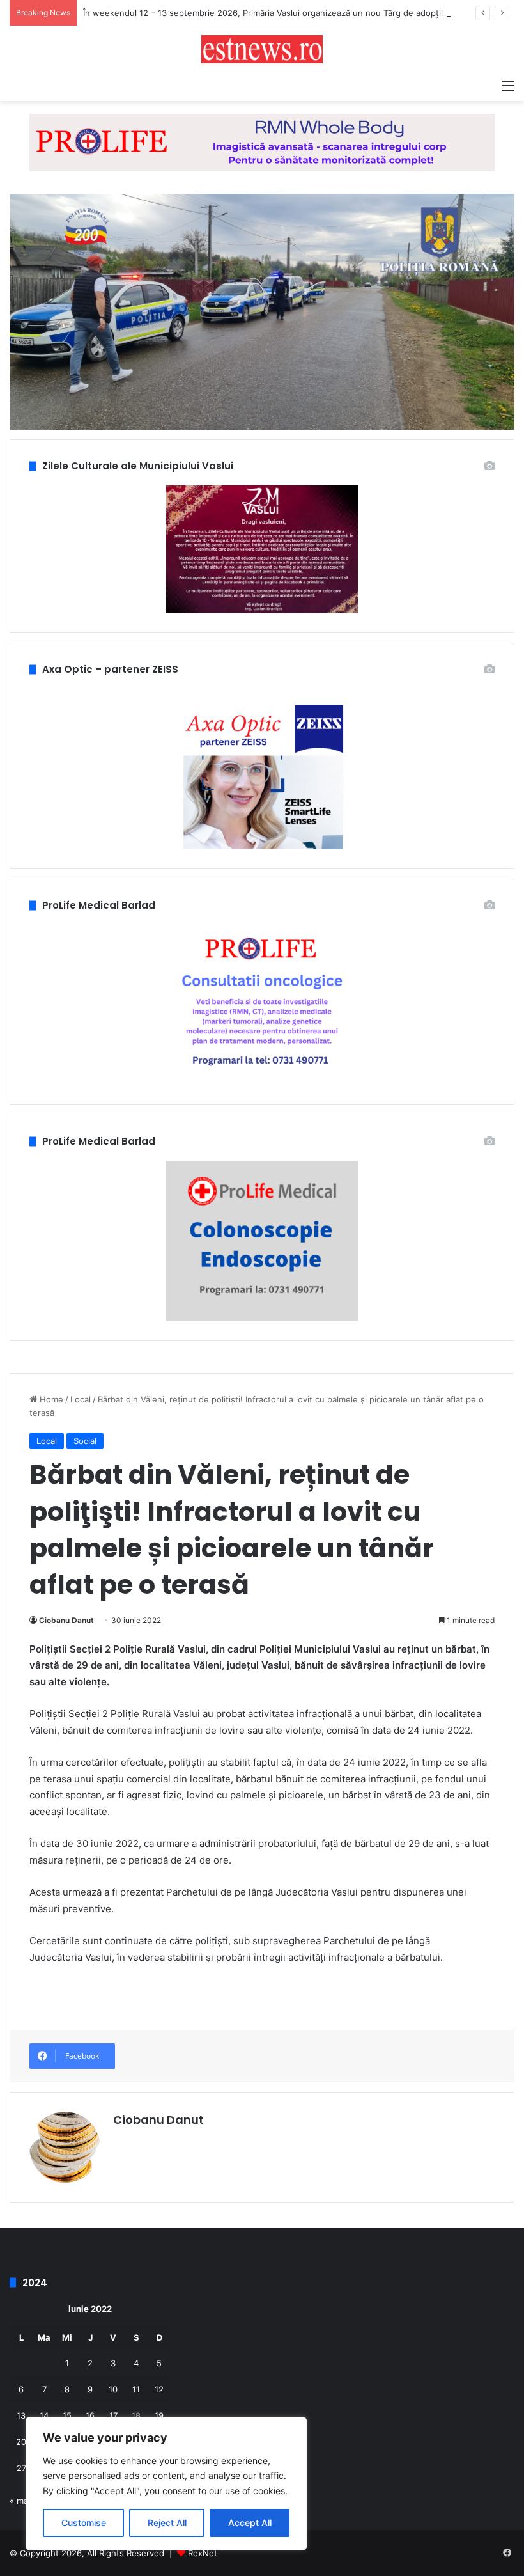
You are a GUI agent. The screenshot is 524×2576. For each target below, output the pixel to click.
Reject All (167, 2523)
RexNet (203, 2553)
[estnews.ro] (262, 49)
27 (21, 2468)
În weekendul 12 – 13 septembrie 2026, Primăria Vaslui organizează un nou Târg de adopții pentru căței (289, 13)
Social (85, 1441)
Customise (84, 2523)
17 (113, 2415)
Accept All (250, 2523)
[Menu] (508, 85)
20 (21, 2442)
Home (50, 1399)
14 (44, 2415)
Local (81, 1399)
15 (67, 2415)
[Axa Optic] (262, 142)
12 (159, 2389)
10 (113, 2389)
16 (90, 2415)
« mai (20, 2501)
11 (136, 2389)
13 (21, 2415)
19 (159, 2415)
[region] (166, 2484)
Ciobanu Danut (66, 1620)
